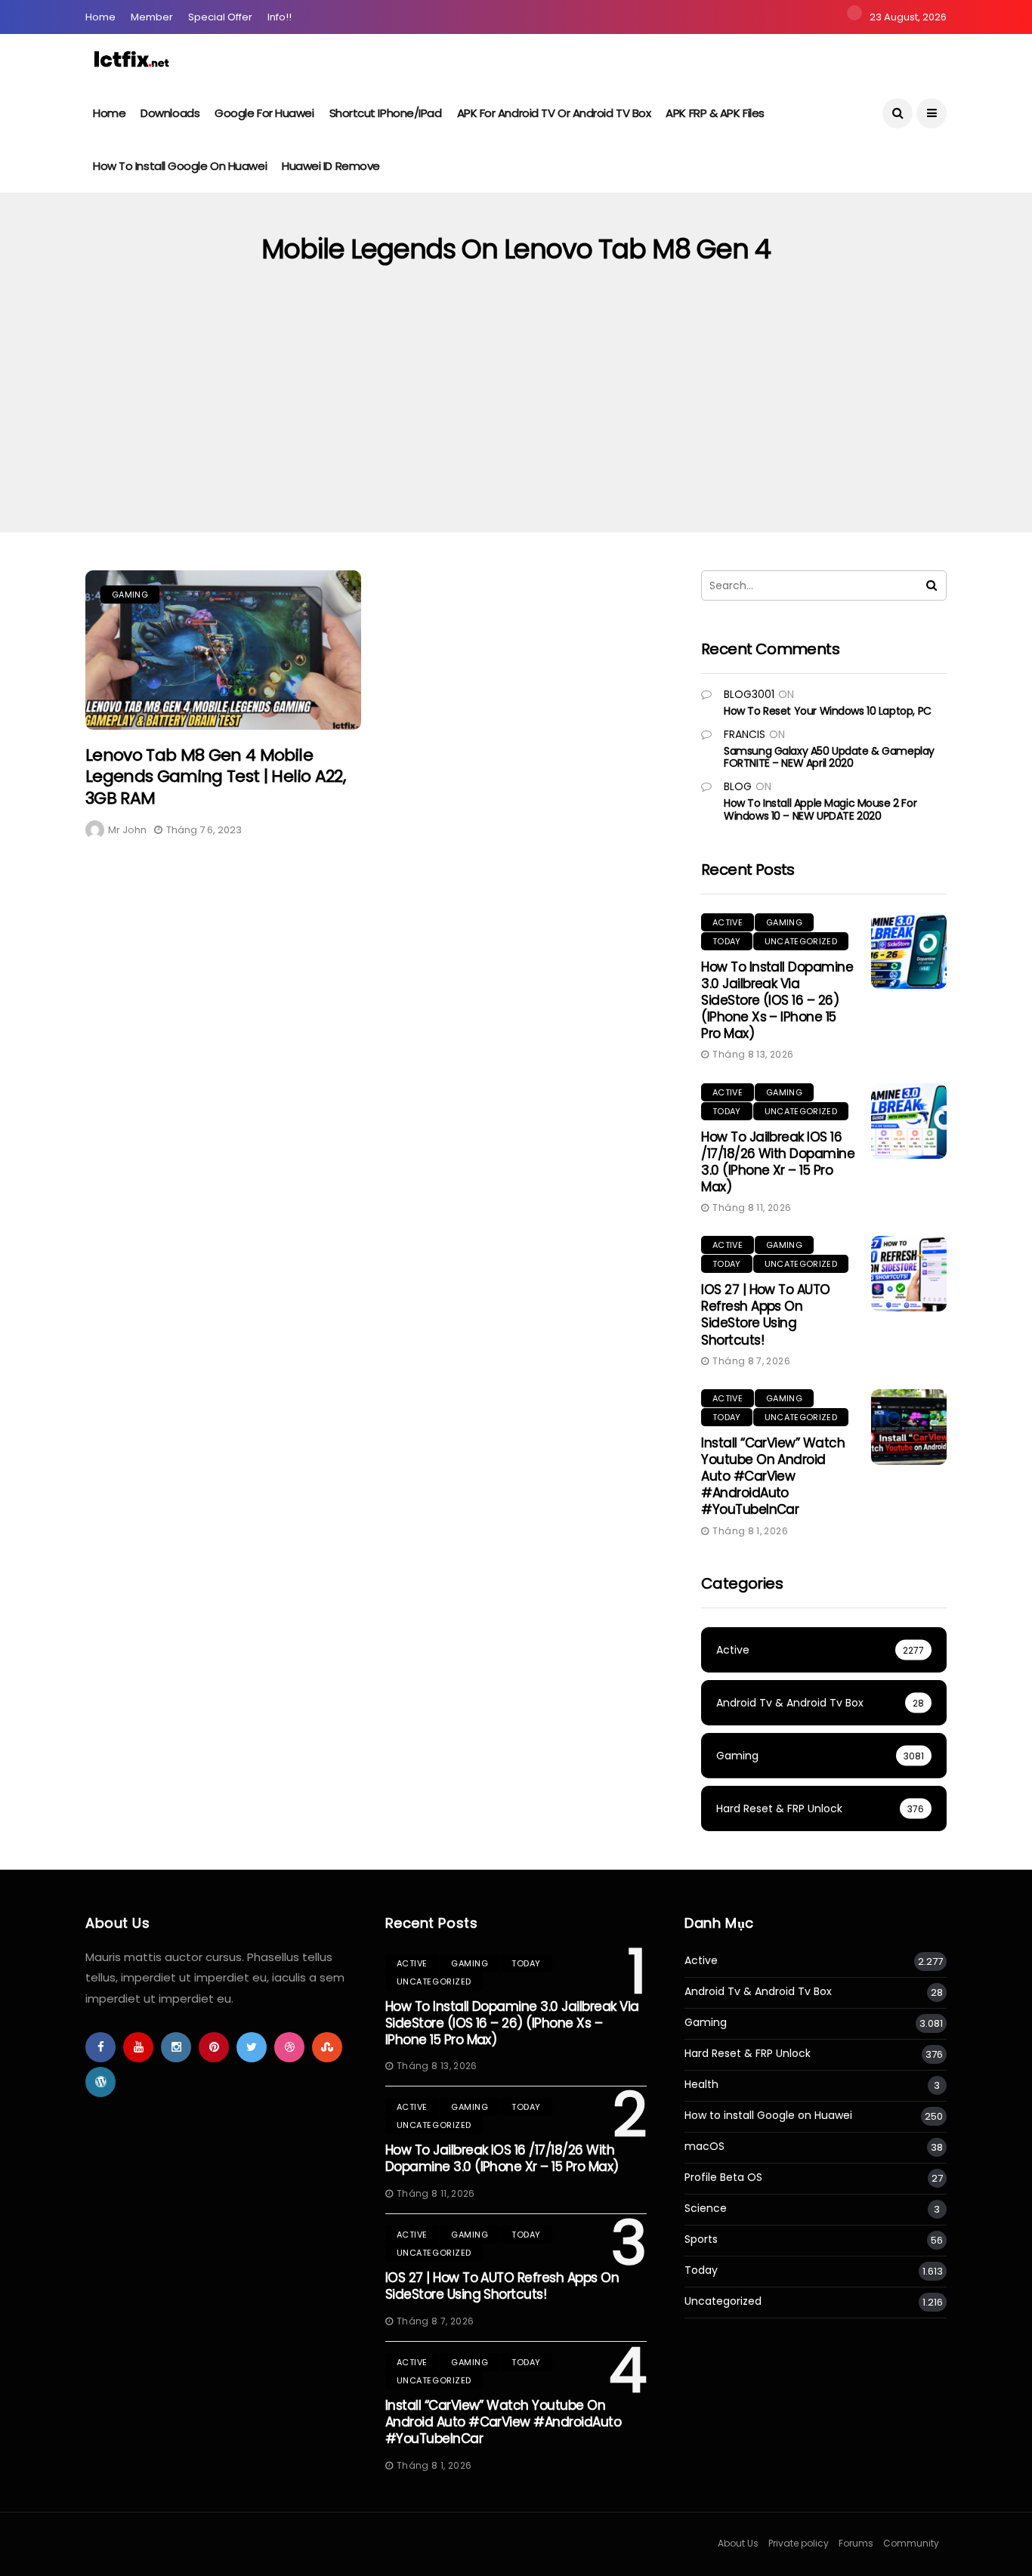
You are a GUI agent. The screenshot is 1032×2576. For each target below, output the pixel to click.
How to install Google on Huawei (180, 166)
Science (706, 2208)
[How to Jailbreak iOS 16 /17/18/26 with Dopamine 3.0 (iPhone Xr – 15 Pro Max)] (909, 1121)
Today (727, 941)
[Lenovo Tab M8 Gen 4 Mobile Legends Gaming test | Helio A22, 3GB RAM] (223, 650)
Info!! (280, 17)
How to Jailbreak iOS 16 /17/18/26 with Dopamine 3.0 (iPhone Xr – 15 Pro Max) (778, 1162)
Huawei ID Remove (331, 166)
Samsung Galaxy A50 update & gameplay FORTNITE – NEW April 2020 (829, 757)
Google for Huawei (264, 113)
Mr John (127, 830)
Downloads (170, 113)
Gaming (130, 595)
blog (738, 786)
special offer (220, 17)
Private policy (799, 2543)
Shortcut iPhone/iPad (386, 113)
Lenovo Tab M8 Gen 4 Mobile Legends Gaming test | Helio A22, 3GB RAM (215, 777)
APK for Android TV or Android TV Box (554, 113)
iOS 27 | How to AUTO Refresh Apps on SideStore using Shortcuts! (766, 1314)
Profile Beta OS (723, 2178)
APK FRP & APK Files (715, 113)
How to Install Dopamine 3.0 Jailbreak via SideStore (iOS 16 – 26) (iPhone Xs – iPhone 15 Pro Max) (777, 1000)
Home (100, 17)
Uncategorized (801, 941)
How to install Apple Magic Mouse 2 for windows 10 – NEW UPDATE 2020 (820, 809)
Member (152, 17)
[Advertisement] (516, 419)
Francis (745, 734)
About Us (738, 2543)
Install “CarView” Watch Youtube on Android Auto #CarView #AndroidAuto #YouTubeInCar (773, 1476)
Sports (701, 2239)
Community (911, 2543)
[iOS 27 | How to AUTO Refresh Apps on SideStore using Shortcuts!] (909, 1274)
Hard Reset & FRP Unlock (748, 2054)
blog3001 (749, 694)
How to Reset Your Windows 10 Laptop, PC (828, 711)
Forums (856, 2543)
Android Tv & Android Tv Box (758, 1992)
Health (701, 2085)
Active (728, 922)
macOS (704, 2147)
